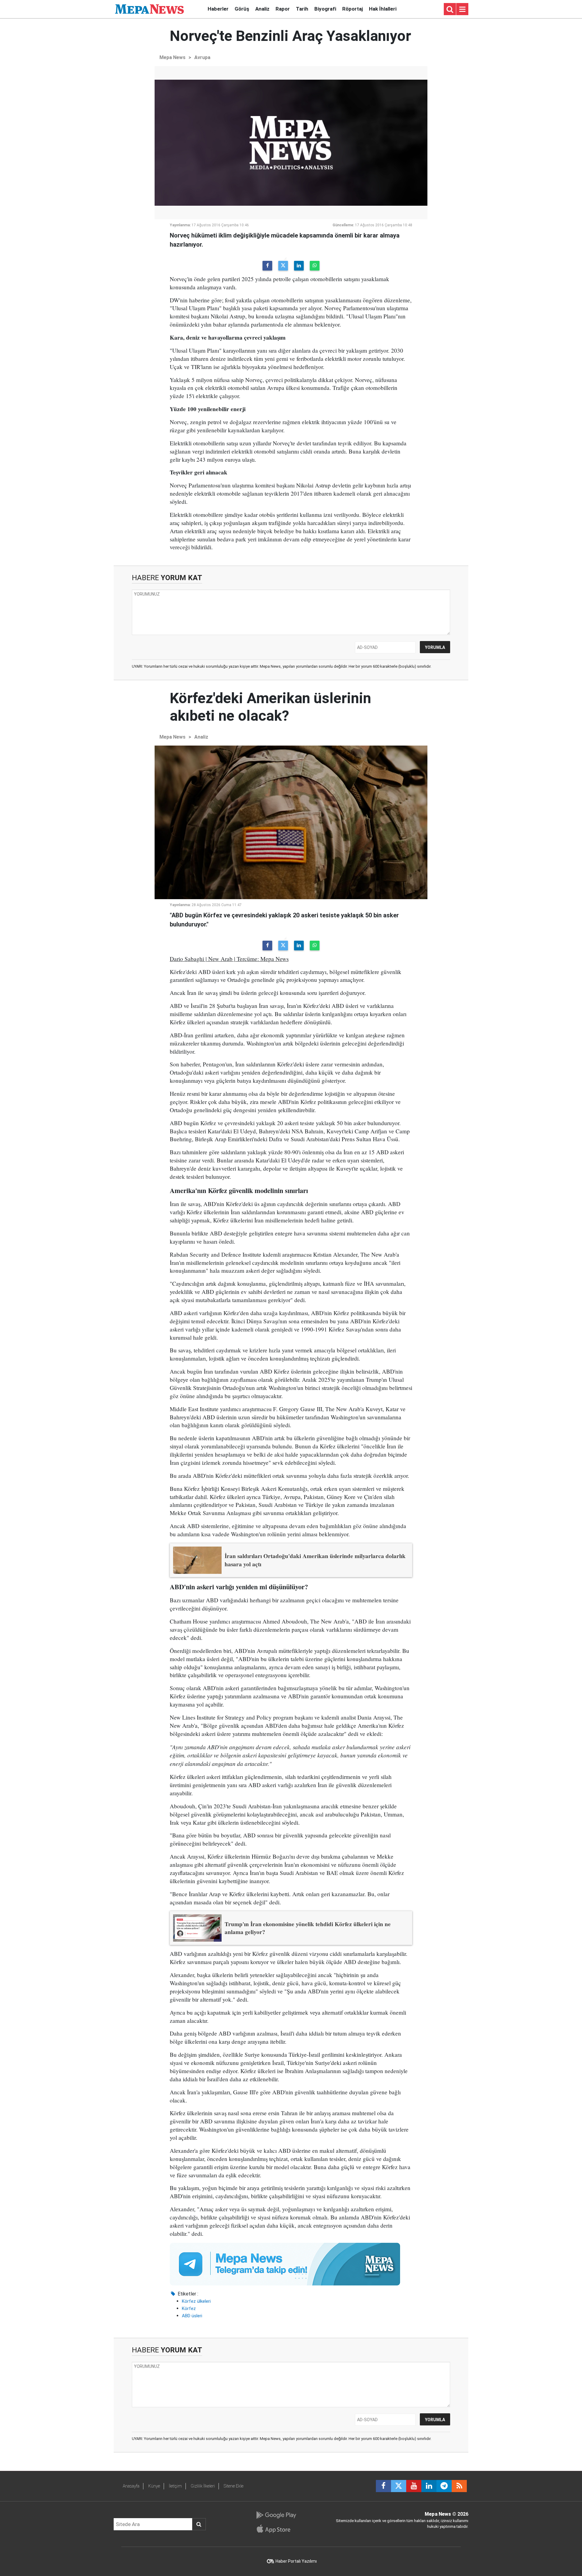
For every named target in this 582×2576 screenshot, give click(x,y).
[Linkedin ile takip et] (429, 2486)
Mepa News (172, 57)
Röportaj (353, 9)
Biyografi (325, 9)
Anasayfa (131, 2486)
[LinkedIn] (299, 266)
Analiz (262, 9)
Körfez (189, 2308)
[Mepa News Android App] (276, 2515)
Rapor (283, 9)
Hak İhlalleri (383, 9)
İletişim (175, 2486)
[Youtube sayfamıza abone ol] (414, 2486)
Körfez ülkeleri (196, 2301)
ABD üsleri (192, 2316)
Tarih (302, 9)
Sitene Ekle (234, 2486)
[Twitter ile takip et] (399, 2486)
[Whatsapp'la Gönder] (315, 266)
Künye (154, 2486)
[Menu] (462, 9)
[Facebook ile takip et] (383, 2486)
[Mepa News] (149, 9)
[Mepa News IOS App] (276, 2529)
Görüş (242, 9)
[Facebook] (267, 266)
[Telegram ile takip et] (444, 2486)
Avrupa (202, 57)
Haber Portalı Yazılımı (296, 2561)
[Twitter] (283, 266)
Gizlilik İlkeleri (203, 2486)
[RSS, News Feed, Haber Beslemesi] (459, 2486)
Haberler (218, 9)
